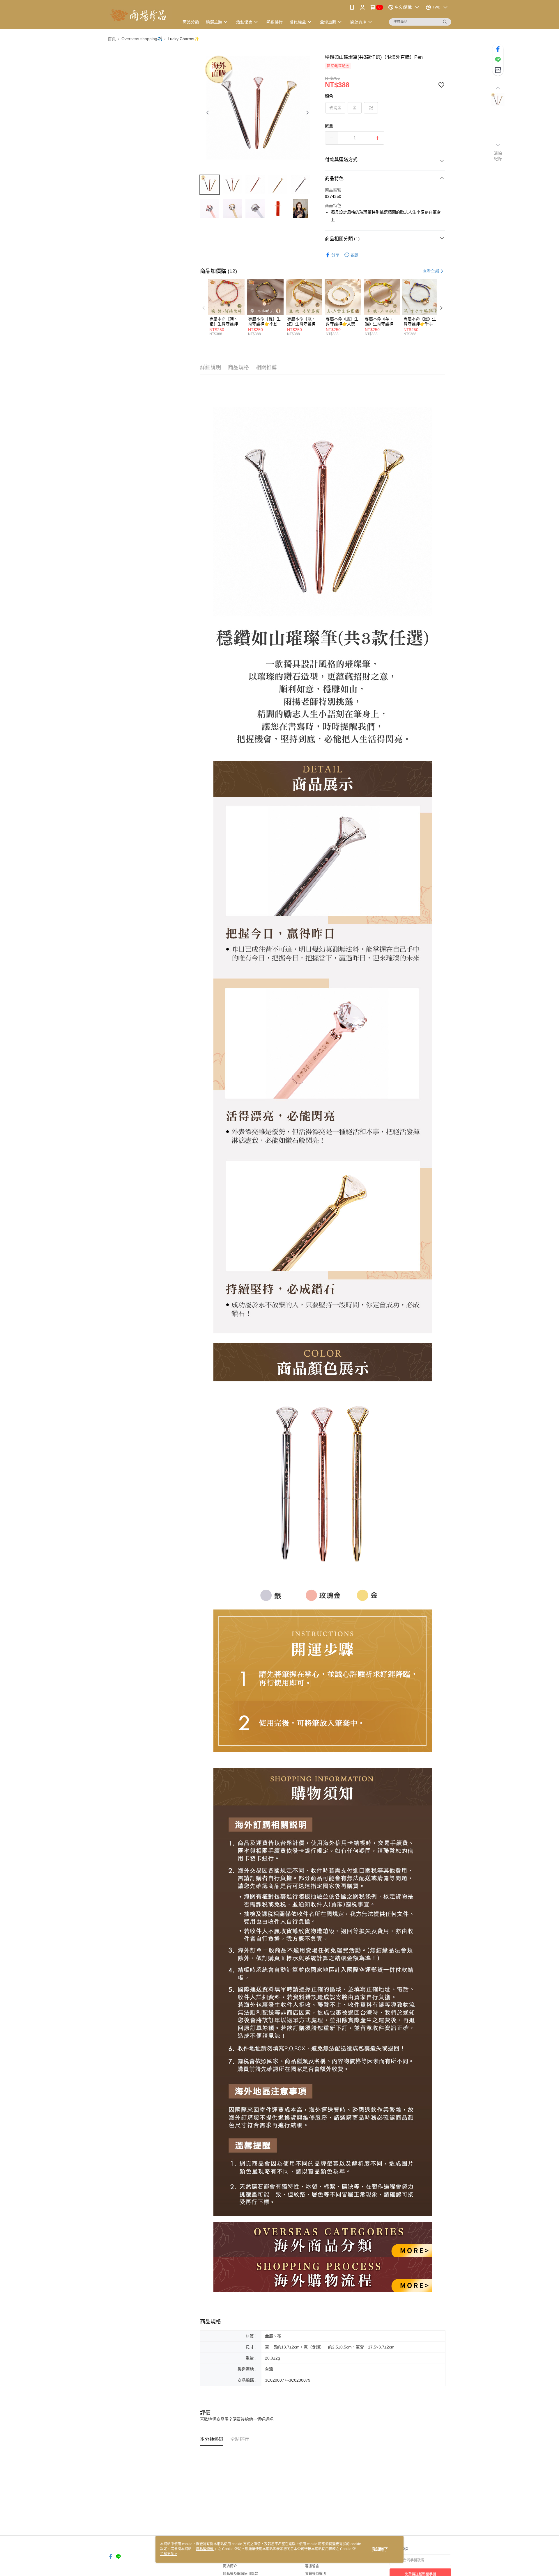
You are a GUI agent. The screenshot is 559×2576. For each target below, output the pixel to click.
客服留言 (312, 2566)
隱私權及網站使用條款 (240, 2574)
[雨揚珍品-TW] (140, 15)
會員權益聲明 (316, 2574)
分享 (335, 255)
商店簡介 (230, 2566)
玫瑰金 (335, 108)
